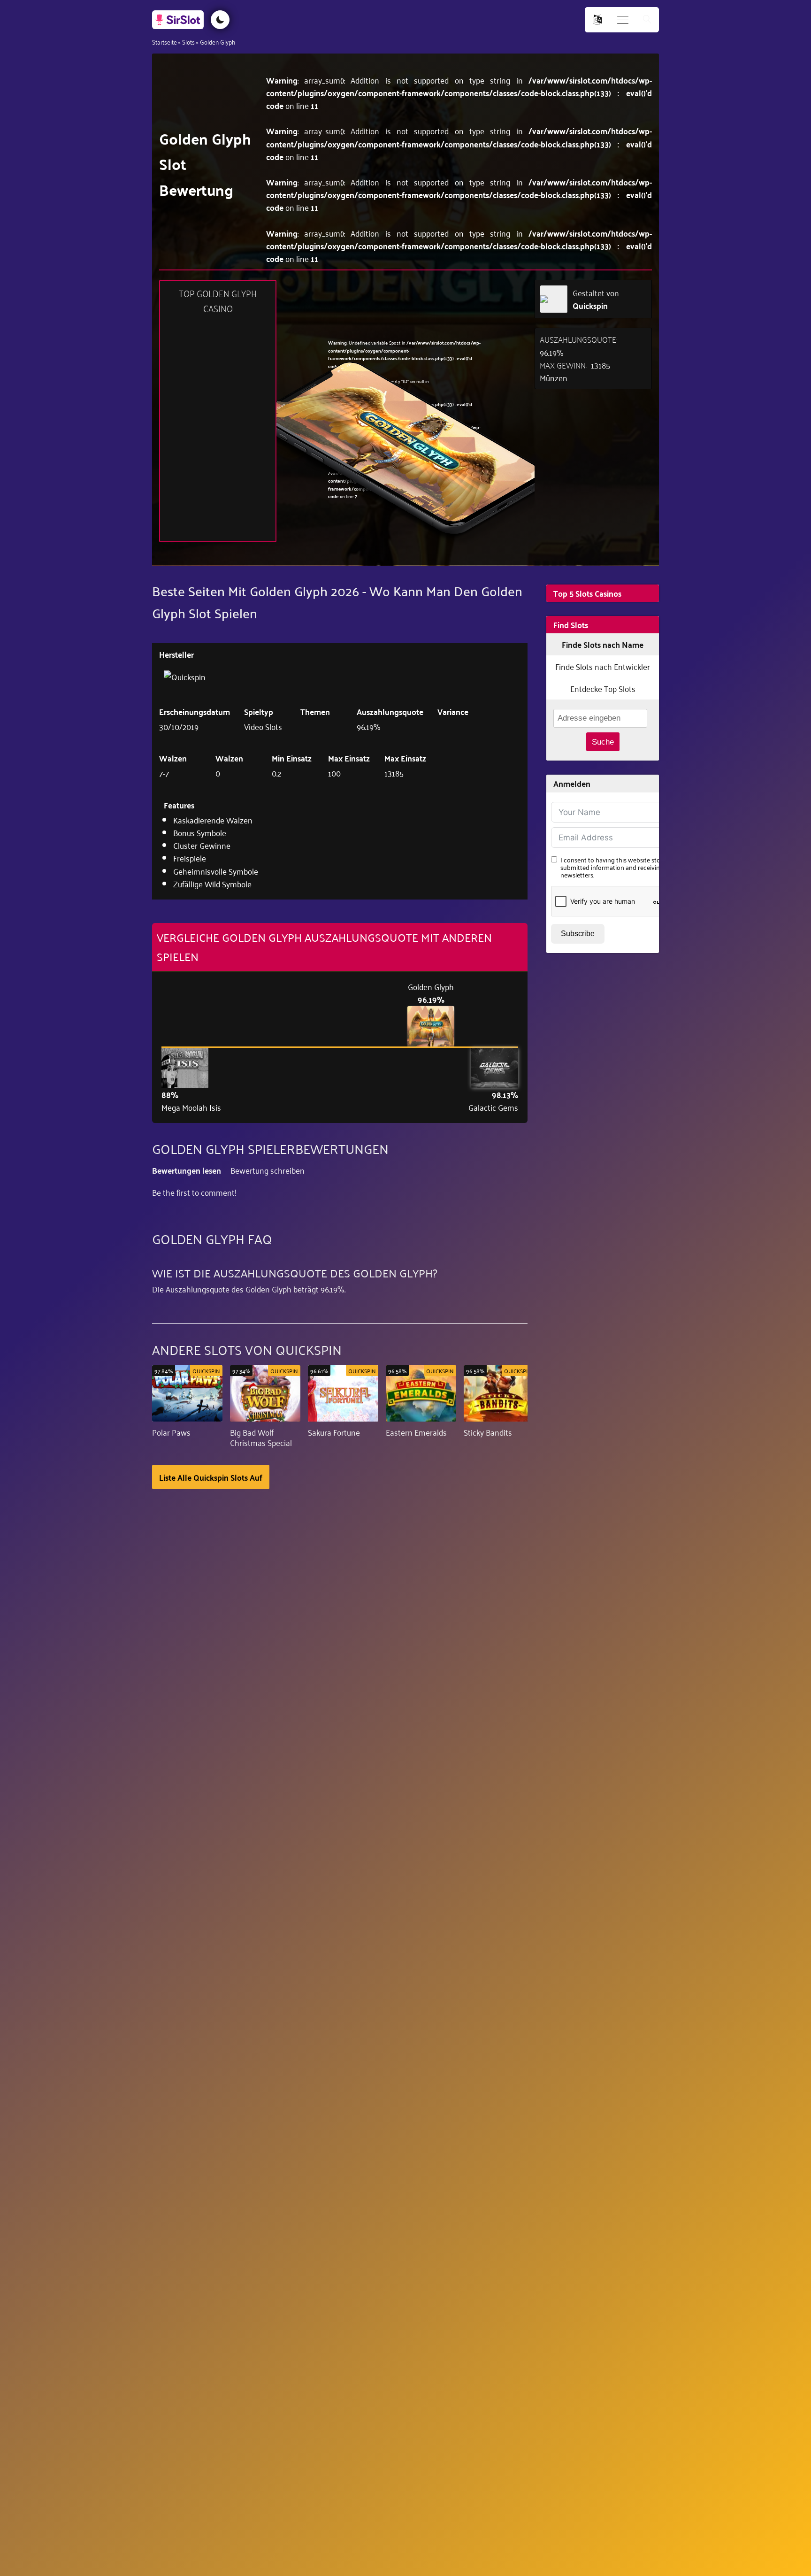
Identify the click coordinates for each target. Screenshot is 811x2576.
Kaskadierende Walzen (213, 820)
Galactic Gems (493, 1107)
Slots (188, 42)
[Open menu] (623, 20)
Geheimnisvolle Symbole (216, 871)
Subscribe (578, 934)
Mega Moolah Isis (191, 1107)
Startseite (164, 42)
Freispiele (190, 858)
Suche (603, 742)
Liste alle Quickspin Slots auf (211, 1477)
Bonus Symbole (200, 832)
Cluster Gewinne (202, 845)
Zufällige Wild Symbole (212, 884)
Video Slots (263, 726)
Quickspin (590, 305)
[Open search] (647, 20)
